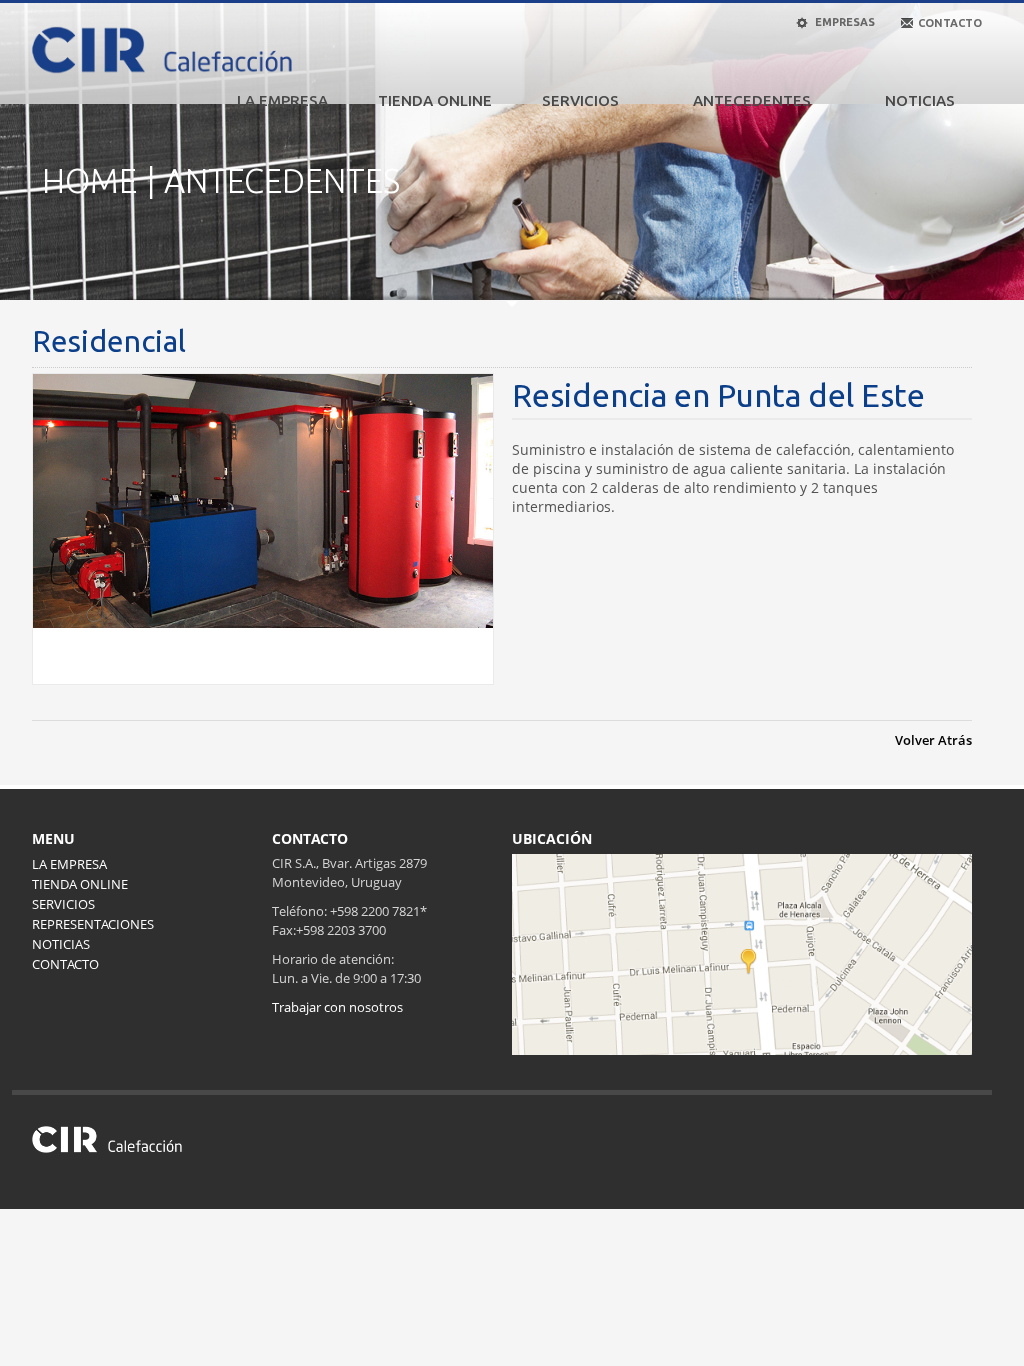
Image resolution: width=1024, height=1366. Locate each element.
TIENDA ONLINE (435, 100)
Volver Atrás (933, 740)
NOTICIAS (920, 100)
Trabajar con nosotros (337, 1007)
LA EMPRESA (282, 100)
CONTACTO (65, 964)
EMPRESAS (843, 22)
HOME (89, 180)
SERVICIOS (580, 100)
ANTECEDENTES (752, 100)
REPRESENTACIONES (93, 924)
